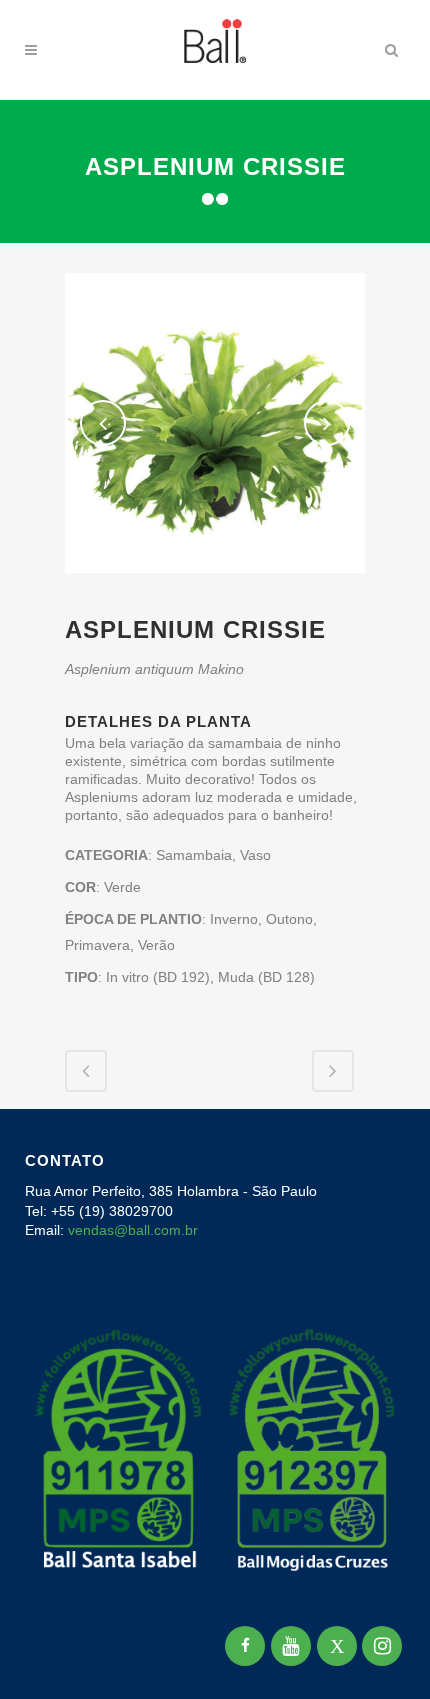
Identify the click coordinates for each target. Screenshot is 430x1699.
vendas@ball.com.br (133, 1230)
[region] (215, 1540)
